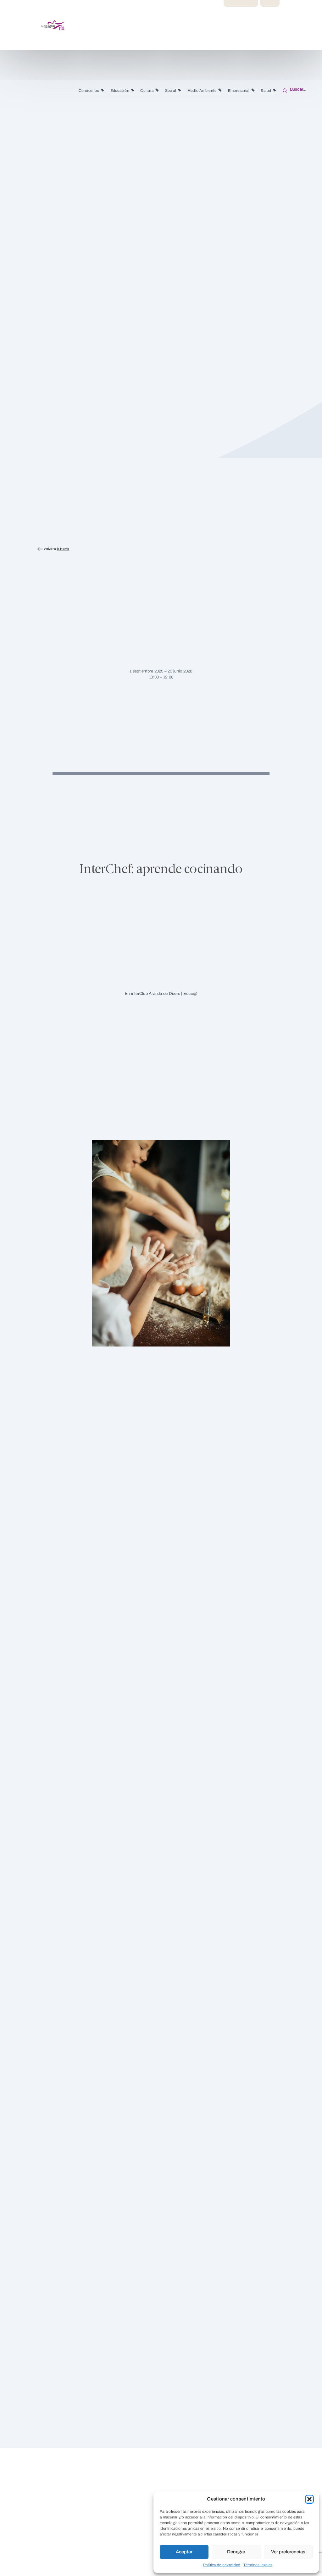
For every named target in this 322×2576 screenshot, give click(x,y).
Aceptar (184, 2552)
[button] (309, 2499)
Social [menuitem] (171, 91)
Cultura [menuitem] (147, 91)
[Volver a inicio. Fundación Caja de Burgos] (30, 25)
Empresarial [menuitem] (239, 91)
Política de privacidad (222, 2565)
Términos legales (258, 2565)
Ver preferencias (288, 2552)
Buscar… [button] (297, 89)
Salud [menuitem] (266, 91)
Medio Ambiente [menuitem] (202, 91)
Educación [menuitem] (120, 91)
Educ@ (190, 994)
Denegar (236, 2552)
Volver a (56, 549)
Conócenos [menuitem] (89, 91)
